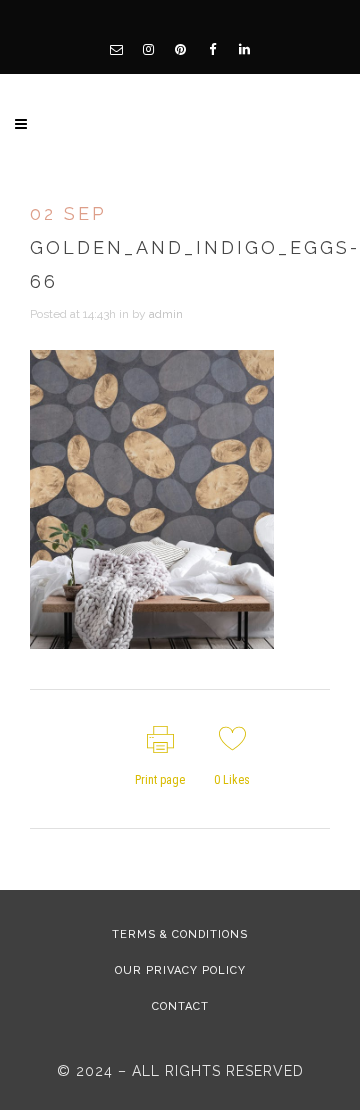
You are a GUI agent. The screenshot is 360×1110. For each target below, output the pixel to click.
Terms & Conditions (180, 934)
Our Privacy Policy (180, 970)
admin (166, 314)
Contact (180, 1006)
